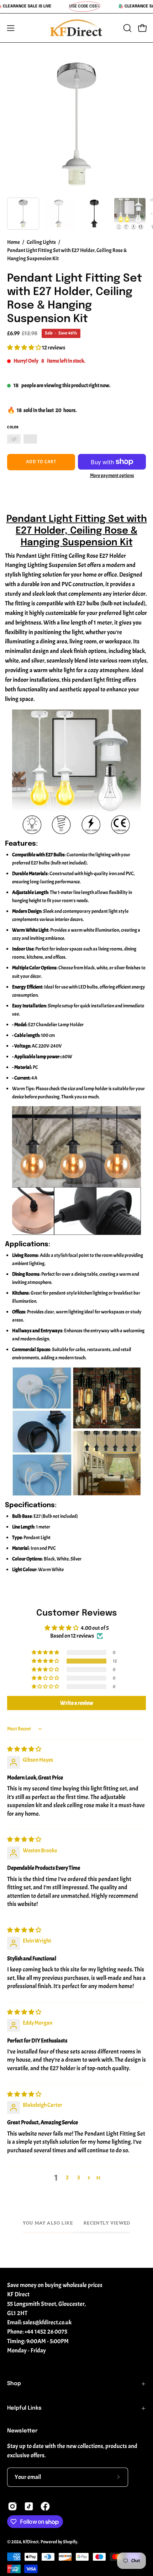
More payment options (112, 475)
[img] (24, 1749)
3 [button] (79, 2178)
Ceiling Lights (41, 242)
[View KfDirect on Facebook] (45, 2506)
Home (14, 242)
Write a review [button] (77, 1703)
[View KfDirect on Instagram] (12, 2506)
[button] (127, 28)
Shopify (70, 2542)
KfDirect (31, 2542)
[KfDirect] (76, 28)
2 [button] (67, 2178)
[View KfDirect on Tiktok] (29, 2506)
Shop (14, 2384)
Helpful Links (24, 2408)
